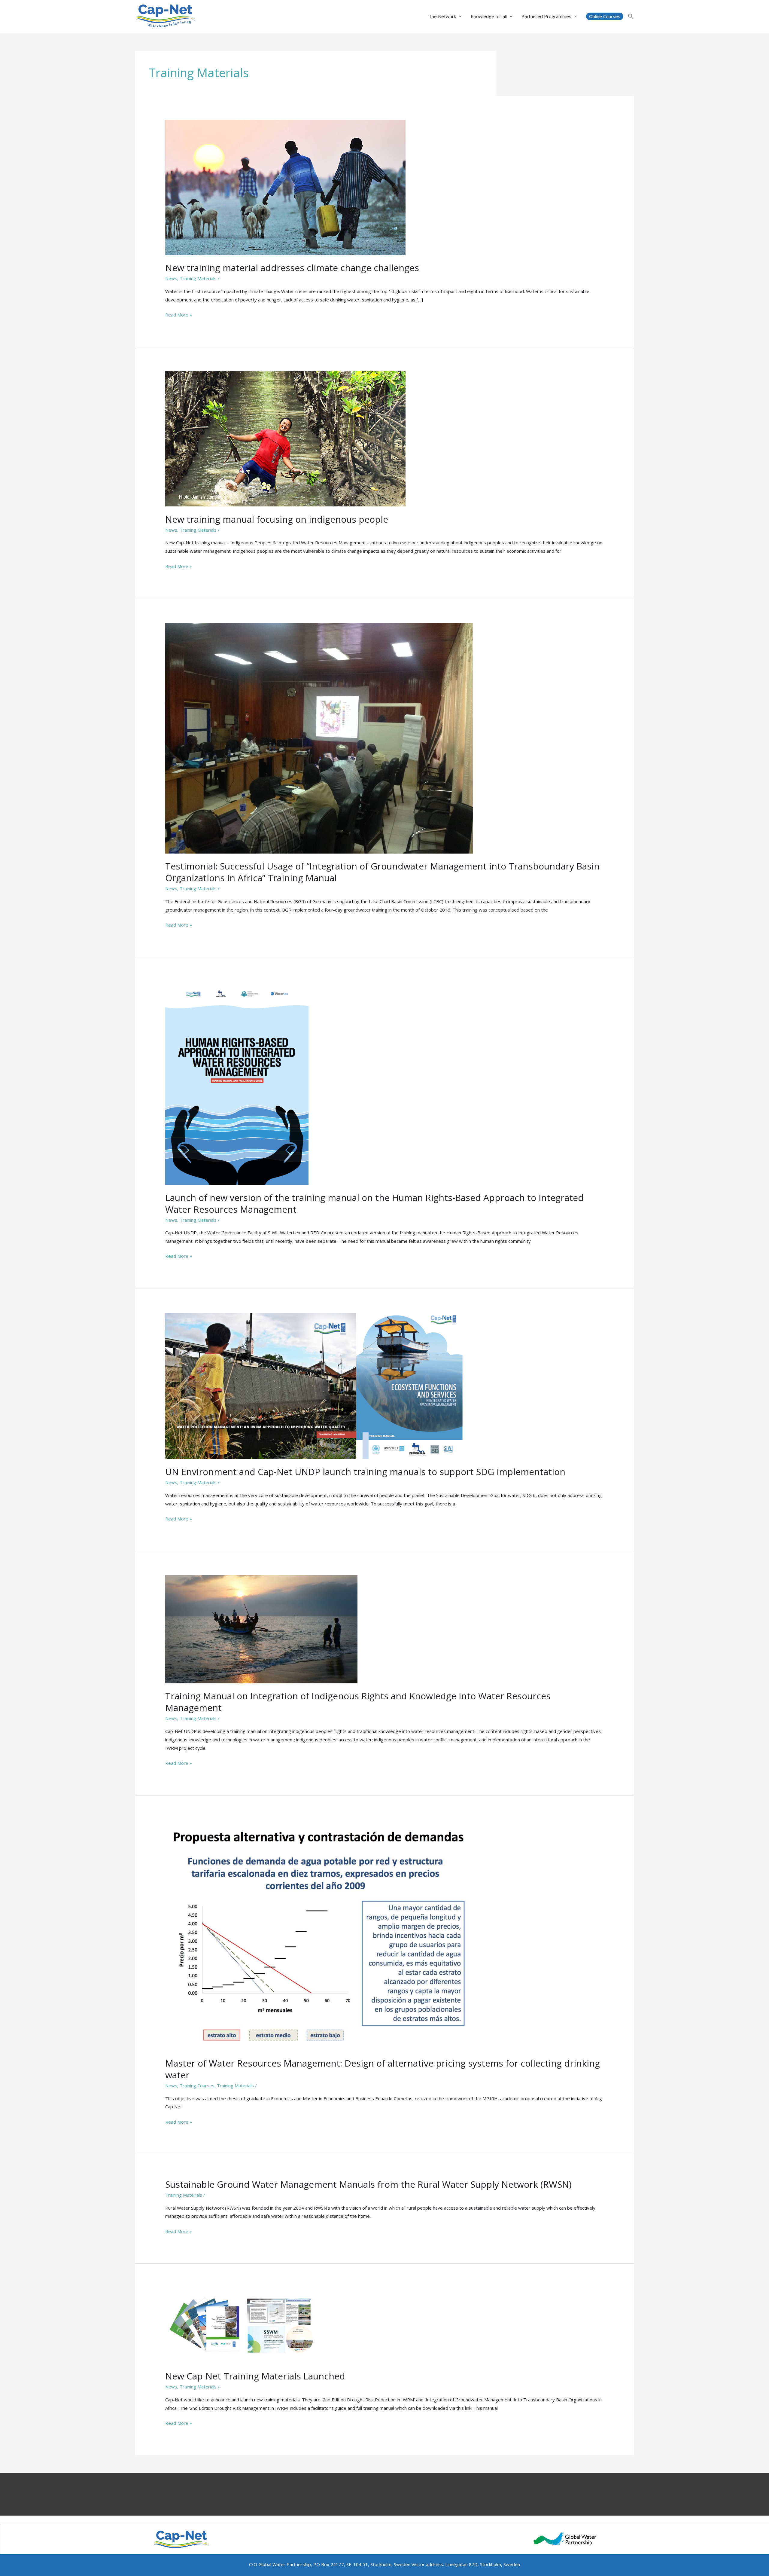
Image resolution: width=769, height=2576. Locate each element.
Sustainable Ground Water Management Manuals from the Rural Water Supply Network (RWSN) (368, 2184)
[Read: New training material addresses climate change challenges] (285, 187)
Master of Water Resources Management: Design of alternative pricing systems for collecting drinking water (383, 2069)
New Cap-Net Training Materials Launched (255, 2376)
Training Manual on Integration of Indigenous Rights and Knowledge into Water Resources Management (358, 1702)
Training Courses (197, 2086)
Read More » (179, 315)
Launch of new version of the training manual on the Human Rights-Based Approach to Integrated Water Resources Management (374, 1203)
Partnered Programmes (546, 16)
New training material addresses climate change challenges (292, 268)
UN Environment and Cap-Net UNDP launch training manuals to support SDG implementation (365, 1472)
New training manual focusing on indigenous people (277, 519)
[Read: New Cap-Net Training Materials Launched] (241, 2325)
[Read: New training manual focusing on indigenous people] (285, 438)
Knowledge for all (489, 16)
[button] (605, 16)
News (171, 278)
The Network (442, 16)
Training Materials (198, 278)
